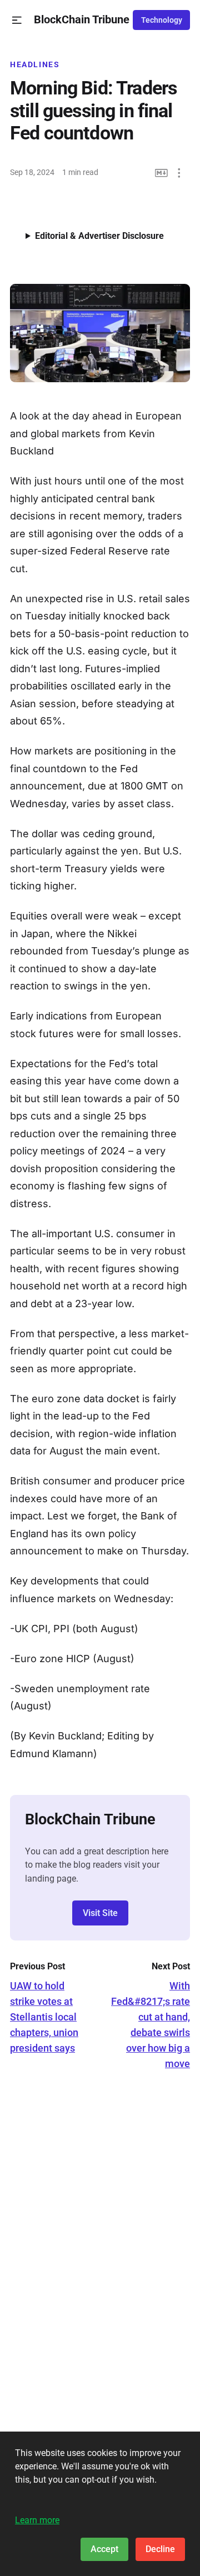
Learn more (37, 2520)
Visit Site (100, 1913)
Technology (162, 20)
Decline (160, 2549)
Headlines (35, 64)
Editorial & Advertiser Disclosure (99, 236)
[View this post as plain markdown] (161, 173)
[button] (17, 20)
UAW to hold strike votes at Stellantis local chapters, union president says (44, 2017)
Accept (104, 2549)
